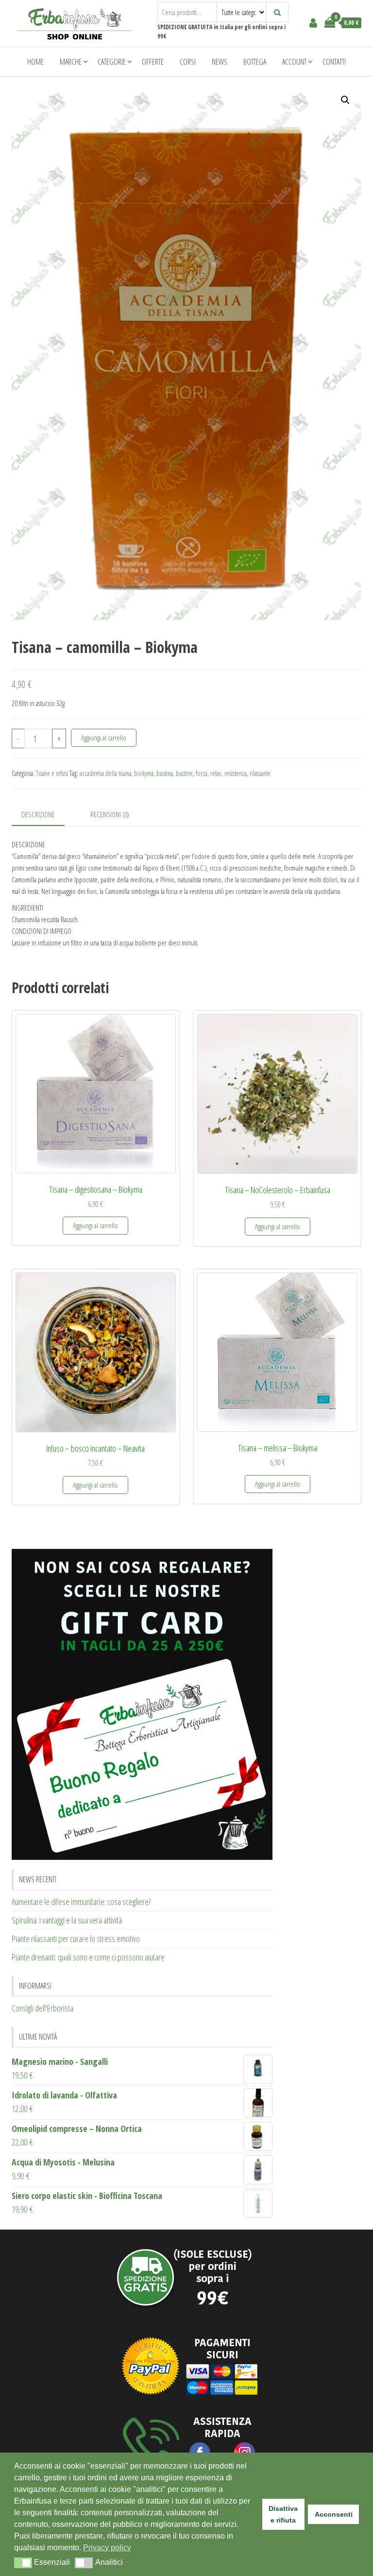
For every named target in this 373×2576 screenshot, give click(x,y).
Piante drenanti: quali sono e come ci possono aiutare (88, 1957)
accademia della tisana (105, 773)
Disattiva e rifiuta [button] (283, 2514)
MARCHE (71, 62)
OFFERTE (153, 62)
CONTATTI (334, 62)
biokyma (144, 773)
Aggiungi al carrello (104, 738)
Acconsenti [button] (334, 2514)
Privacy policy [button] (107, 2548)
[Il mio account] (313, 22)
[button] (345, 100)
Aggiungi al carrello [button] (95, 1225)
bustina (165, 773)
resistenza (236, 773)
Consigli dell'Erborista (42, 2008)
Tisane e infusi (52, 773)
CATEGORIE (112, 62)
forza (202, 773)
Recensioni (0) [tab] (110, 814)
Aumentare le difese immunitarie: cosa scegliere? (81, 1902)
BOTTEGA (255, 62)
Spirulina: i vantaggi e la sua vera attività (67, 1920)
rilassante (260, 773)
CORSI (188, 62)
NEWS (220, 62)
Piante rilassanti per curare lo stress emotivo (76, 1939)
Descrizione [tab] (38, 814)
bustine (184, 773)
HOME (35, 62)
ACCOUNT (294, 62)
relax (216, 773)
